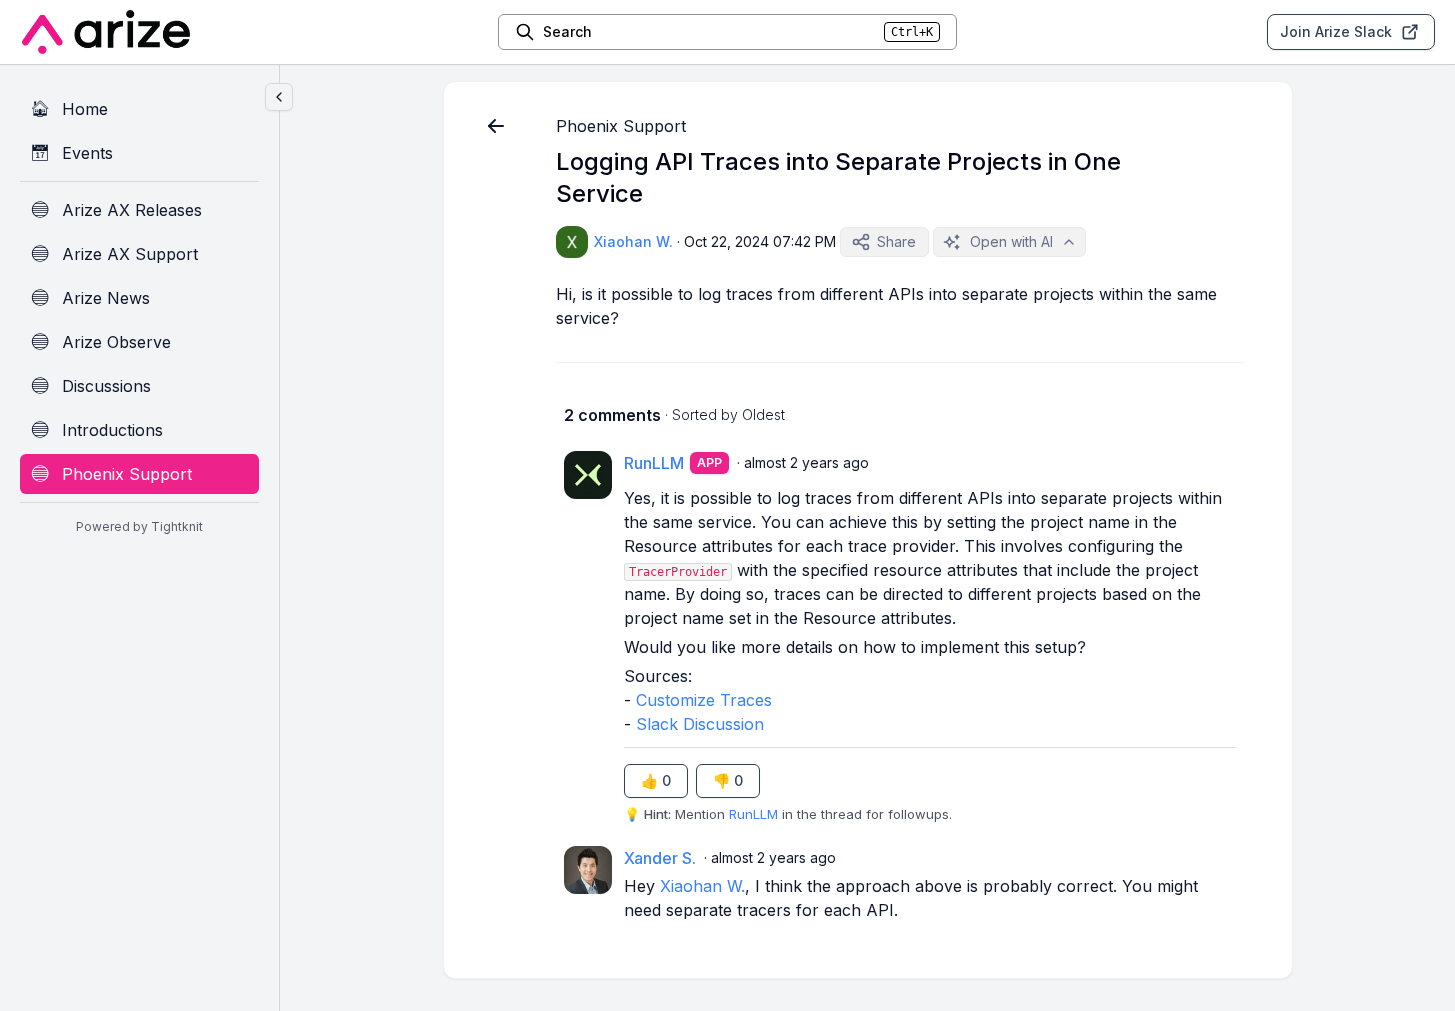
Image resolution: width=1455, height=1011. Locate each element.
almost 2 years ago (806, 462)
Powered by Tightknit (139, 526)
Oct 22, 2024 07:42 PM (760, 241)
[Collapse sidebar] (279, 97)
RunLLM (753, 814)
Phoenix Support (621, 126)
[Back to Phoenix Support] (496, 126)
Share (896, 241)
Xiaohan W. (702, 886)
